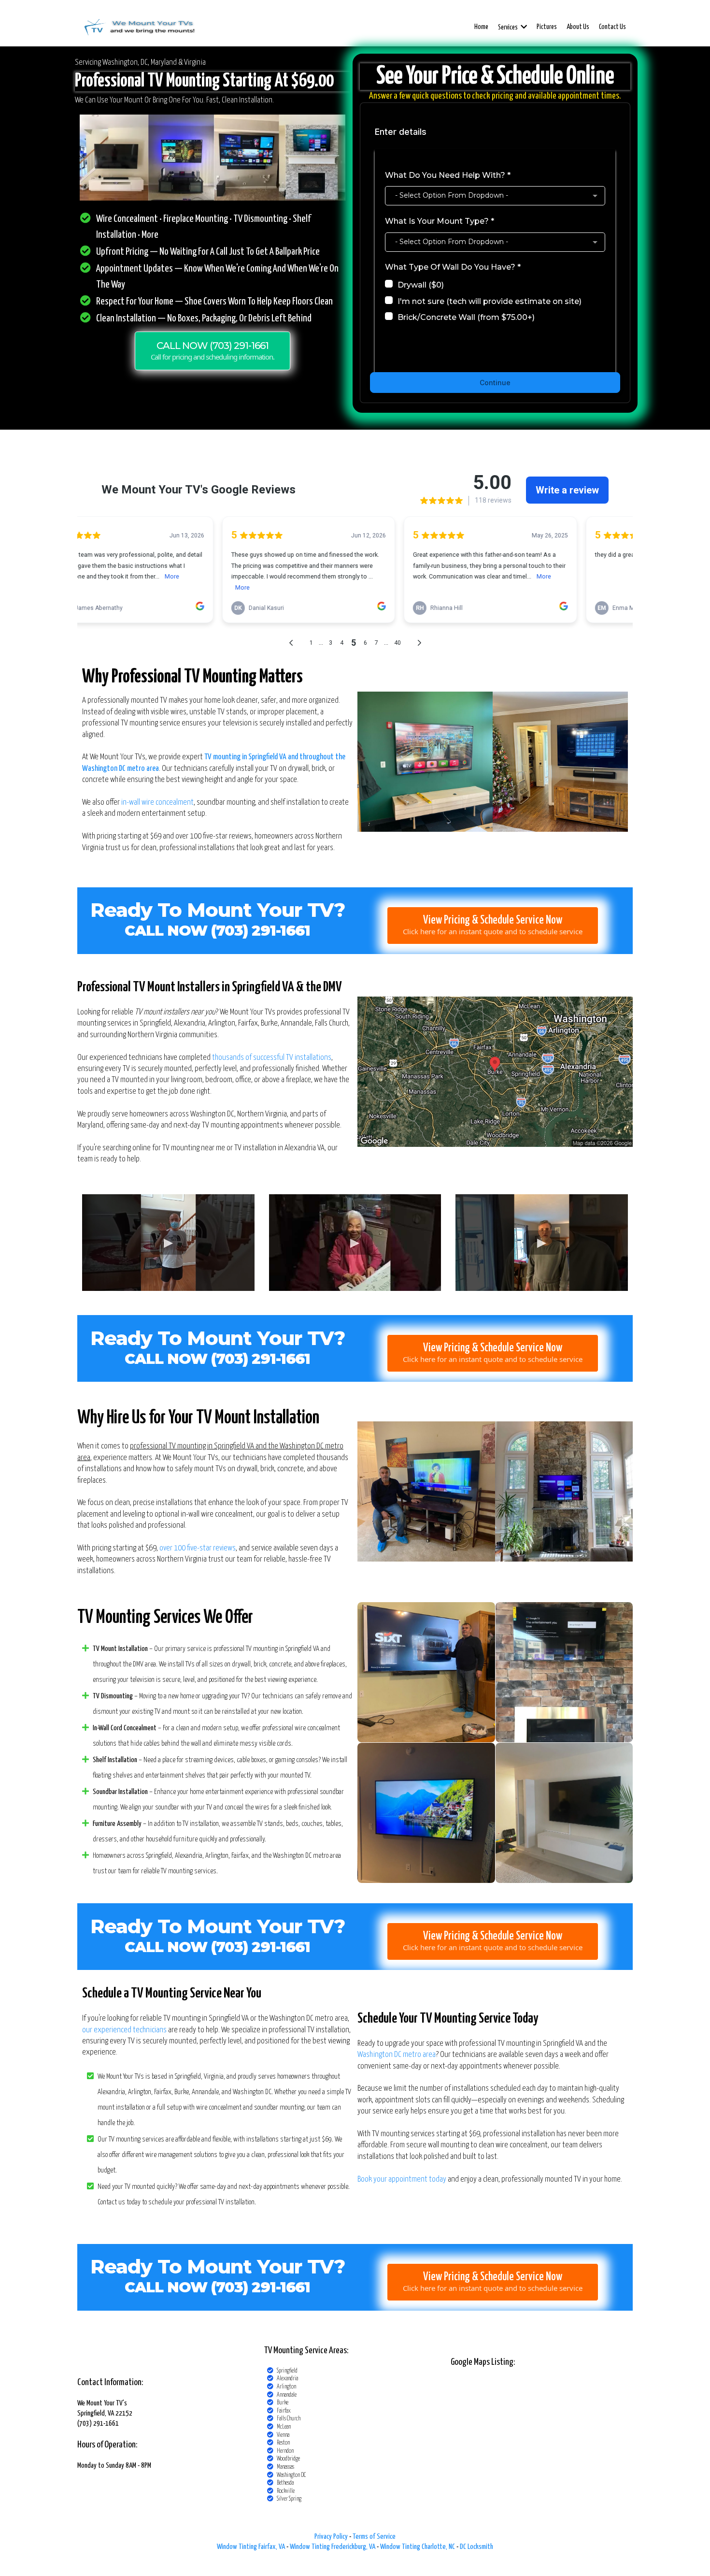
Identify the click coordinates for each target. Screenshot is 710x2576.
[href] (495, 1072)
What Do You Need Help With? (448, 175)
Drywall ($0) (421, 285)
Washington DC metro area (397, 2055)
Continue (495, 383)
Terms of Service (374, 2537)
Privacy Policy (331, 2537)
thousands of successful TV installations (272, 1058)
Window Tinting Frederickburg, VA (333, 2547)
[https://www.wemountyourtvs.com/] (139, 27)
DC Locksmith (476, 2547)
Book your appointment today (402, 2179)
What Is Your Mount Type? (440, 221)
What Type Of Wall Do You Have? (453, 267)
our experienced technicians (124, 2030)
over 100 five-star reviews (198, 1548)
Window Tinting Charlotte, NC (418, 2547)
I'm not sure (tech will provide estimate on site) (490, 301)
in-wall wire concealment (157, 803)
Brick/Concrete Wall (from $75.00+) (466, 317)
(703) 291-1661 (261, 1359)
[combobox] (495, 196)
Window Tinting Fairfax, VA (251, 2547)
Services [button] (508, 28)
